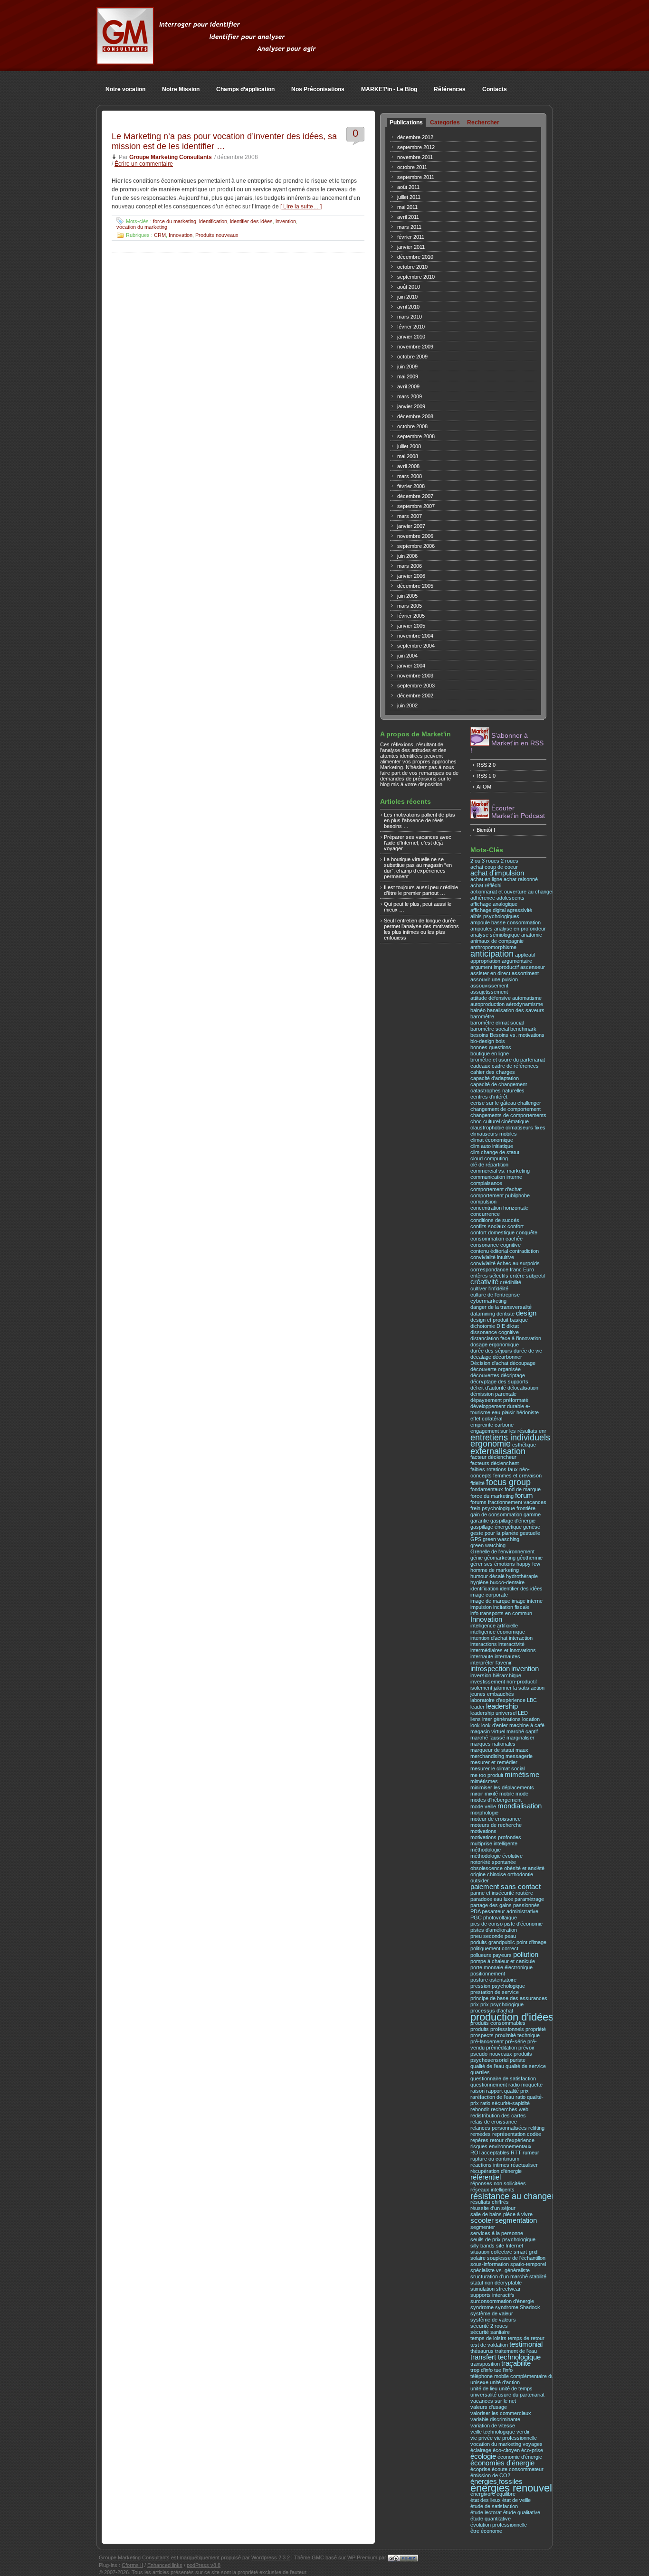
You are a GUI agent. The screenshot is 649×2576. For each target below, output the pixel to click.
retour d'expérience (512, 2140)
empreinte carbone (492, 1425)
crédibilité (511, 1282)
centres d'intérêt (489, 1097)
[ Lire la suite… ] (301, 207)
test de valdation (489, 2345)
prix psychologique (502, 2004)
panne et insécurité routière (502, 1893)
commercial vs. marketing (500, 1171)
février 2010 (411, 327)
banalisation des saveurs (516, 1010)
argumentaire (517, 961)
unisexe (479, 2382)
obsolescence (487, 1868)
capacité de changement (499, 1084)
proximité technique (517, 2035)
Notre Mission (181, 89)
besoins (479, 1035)
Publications (406, 122)
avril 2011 (408, 217)
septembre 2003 (416, 686)
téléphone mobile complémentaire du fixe (517, 2376)
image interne (527, 1601)
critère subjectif (527, 1276)
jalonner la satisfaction (519, 1688)
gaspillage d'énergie (513, 1521)
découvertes (485, 1375)
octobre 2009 (412, 357)
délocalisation (523, 1388)
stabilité (538, 2276)
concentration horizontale (499, 1208)
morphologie (484, 1813)
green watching (488, 1545)
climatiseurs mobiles (494, 1134)
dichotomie (483, 1326)
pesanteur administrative (510, 1911)
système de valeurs (493, 2320)
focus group (508, 1482)
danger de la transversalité (501, 1307)
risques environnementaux (501, 2146)
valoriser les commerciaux (501, 2413)
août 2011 (408, 187)
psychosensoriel (489, 2060)
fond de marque (523, 1489)
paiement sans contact (506, 1887)
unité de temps (516, 2388)
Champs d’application (245, 89)
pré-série (515, 2041)
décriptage (513, 1375)
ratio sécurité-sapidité (505, 2103)
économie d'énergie (520, 2457)
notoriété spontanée (493, 1862)
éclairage (481, 2450)
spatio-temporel (528, 2264)
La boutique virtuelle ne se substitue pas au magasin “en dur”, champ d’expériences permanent (418, 868)
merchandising (487, 1756)
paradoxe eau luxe (492, 1899)
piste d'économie (523, 1924)
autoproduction (487, 1004)
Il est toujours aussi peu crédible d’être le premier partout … (421, 890)
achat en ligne (486, 879)
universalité (483, 2395)
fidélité (477, 1483)
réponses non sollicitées (498, 2183)
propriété (536, 2029)
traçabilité (516, 2363)
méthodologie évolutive (496, 1856)
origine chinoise (488, 1874)
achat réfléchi (486, 885)
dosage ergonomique (495, 1344)
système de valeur (492, 2313)
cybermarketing (488, 1301)
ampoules (482, 929)
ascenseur (533, 967)
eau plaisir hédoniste (515, 1412)
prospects (482, 2035)
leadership (502, 1706)
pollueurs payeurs (491, 1955)
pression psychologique (498, 1986)
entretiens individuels (510, 1437)
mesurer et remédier (494, 1762)
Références (450, 89)
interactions (484, 1644)
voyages (533, 2444)
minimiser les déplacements (502, 1787)
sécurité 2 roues (489, 2326)
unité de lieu (484, 2388)
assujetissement (489, 992)
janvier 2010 (411, 337)
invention (286, 221)
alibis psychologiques (495, 916)
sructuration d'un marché (499, 2276)
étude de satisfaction (494, 2506)
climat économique (492, 1140)
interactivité (511, 1644)
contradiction (524, 1251)
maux (522, 1750)
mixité (491, 1794)
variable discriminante (495, 2419)
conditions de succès (495, 1220)
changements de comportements (508, 1115)
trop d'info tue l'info (492, 2370)
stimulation (482, 2289)
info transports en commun (501, 1613)
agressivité (520, 910)
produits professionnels (497, 2029)
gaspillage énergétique (496, 1527)
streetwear (508, 2289)
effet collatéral (486, 1419)
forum (524, 1495)
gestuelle (530, 1533)
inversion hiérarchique (496, 1675)
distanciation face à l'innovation (506, 1338)
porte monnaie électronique (501, 1967)
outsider (480, 1880)
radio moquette (525, 2085)
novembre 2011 (415, 157)
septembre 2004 (416, 646)
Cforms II (132, 2565)
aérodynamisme (525, 1004)
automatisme (527, 998)
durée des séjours (491, 1351)
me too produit (487, 1775)
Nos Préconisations (318, 89)
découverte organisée (496, 1369)
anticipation (492, 954)
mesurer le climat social (497, 1768)
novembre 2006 (415, 536)
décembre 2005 (415, 586)
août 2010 (409, 287)
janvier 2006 (411, 576)
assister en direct (490, 973)
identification (213, 221)
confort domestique (492, 1232)
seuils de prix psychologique (503, 2239)
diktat (513, 1326)
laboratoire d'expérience (498, 1700)
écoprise (480, 2469)
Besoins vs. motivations (517, 1035)
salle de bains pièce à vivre (501, 2214)
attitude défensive (491, 998)
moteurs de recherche (496, 1825)
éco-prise (532, 2450)
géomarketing (500, 1558)
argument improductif (495, 967)
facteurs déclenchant (495, 1463)
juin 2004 (407, 656)
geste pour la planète (494, 1533)
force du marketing (175, 221)
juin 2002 (407, 705)
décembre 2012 (415, 137)
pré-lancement (487, 2041)
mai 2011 (407, 207)
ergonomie (491, 1443)
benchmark (523, 1029)
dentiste (506, 1314)
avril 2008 (408, 466)
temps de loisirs (488, 2338)
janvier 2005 (411, 626)
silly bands (482, 2246)
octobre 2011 (412, 167)
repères (479, 2140)
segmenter (483, 2227)
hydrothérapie (522, 1576)
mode (522, 1794)
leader (477, 1707)
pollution (526, 1955)
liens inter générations (496, 1719)
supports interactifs (492, 2295)
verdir (523, 2432)
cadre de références (515, 1066)
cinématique (515, 1121)
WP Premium (362, 2557)
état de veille (516, 2500)
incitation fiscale (511, 1607)
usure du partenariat (521, 2395)
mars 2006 (410, 566)
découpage (523, 1363)
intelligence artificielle (494, 1626)
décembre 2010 (415, 257)
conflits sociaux (488, 1226)
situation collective (491, 2252)
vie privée (482, 2438)
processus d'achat (492, 2011)
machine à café (527, 1725)
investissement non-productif (504, 1682)
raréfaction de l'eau (492, 2097)
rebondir (480, 2109)
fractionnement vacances (517, 1502)
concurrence (485, 1214)
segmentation (516, 2220)
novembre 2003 (415, 676)
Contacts (495, 89)
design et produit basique (499, 1320)
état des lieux (486, 2500)
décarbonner (507, 1357)
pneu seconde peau (493, 1936)
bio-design (482, 1041)
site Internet (510, 2246)
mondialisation (520, 1806)
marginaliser (520, 1738)
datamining (483, 1314)
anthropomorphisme (493, 947)
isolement (481, 1688)
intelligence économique (498, 1632)
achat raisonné (521, 879)
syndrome (482, 2307)
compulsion (483, 1202)
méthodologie (486, 1850)
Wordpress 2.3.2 (271, 2557)
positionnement (488, 1974)
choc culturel (485, 1121)
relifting (536, 2128)
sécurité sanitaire (490, 2332)
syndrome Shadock (518, 2307)
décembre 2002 (415, 696)
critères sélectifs (489, 1276)
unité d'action (505, 2382)
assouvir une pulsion (494, 979)
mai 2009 (408, 376)
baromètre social (490, 1029)
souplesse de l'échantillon (516, 2258)
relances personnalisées (499, 2128)
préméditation (501, 2048)
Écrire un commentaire (144, 164)
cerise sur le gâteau (493, 1103)
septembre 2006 (416, 546)
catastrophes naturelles (497, 1091)
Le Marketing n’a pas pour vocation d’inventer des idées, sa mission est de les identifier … (224, 141)
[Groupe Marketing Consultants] (125, 59)
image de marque (490, 1601)
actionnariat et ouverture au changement (517, 892)
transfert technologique (506, 2357)
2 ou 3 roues (485, 861)
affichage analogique (494, 904)
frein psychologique (493, 1508)
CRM (160, 235)
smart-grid (525, 2252)
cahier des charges (493, 1072)
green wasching (501, 1539)
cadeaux (480, 1066)
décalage (481, 1357)
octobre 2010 (412, 267)
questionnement (489, 2085)
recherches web (510, 2109)
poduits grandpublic (493, 1942)
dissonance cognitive (495, 1332)
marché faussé (488, 1738)
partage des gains (491, 1905)
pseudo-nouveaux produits (501, 2054)
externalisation (498, 1451)
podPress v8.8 (204, 2565)
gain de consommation (496, 1514)
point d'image (531, 1942)
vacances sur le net (493, 2401)
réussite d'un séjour (493, 2208)
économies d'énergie (502, 2463)
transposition (485, 2364)
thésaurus (482, 2351)
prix (475, 2004)
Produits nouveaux (217, 235)
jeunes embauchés (492, 1694)
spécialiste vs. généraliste (500, 2270)
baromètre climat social (497, 1023)
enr (543, 1431)
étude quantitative (491, 2519)
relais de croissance (494, 2122)
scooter (482, 2220)
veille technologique (493, 2432)
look (475, 1725)
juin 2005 (407, 596)
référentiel (486, 2177)
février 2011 (411, 237)
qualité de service (526, 2066)
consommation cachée (496, 1239)
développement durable (497, 1406)
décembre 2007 (415, 496)
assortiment (525, 973)
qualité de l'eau (487, 2066)
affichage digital (488, 910)
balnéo (478, 1010)
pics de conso (487, 1924)
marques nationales (493, 1744)
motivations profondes (496, 1837)
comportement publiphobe (500, 1195)
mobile (507, 1794)
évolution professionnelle (499, 2525)
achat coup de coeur (494, 867)
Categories (445, 122)
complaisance (486, 1183)
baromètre (482, 1016)
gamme (532, 1514)
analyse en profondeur (520, 929)
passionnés (526, 1905)
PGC (476, 1918)
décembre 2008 (415, 416)
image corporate (489, 1595)
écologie (483, 2456)
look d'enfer (495, 1725)
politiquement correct (494, 1948)
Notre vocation (125, 89)
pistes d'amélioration (494, 1930)
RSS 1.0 (486, 776)
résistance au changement (520, 2196)
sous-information (490, 2264)
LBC (532, 1700)
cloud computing (489, 1158)
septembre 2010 (416, 277)
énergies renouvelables (524, 2488)
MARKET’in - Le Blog (389, 89)
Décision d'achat (489, 1363)
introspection (490, 1669)
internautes (507, 1656)
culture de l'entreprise (495, 1295)
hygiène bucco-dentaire (497, 1582)
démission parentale (493, 1394)
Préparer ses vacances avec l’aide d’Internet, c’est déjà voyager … (418, 843)
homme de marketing (495, 1570)
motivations (483, 1831)
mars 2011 (409, 227)
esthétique (524, 1445)
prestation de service (495, 1992)
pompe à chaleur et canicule (503, 1961)
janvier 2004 (411, 666)
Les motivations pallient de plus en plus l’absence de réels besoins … (420, 820)
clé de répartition (489, 1165)
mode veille (483, 1806)
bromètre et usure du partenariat (508, 1060)
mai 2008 (408, 456)
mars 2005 (410, 606)
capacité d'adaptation (495, 1078)
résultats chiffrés (490, 2202)
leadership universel (493, 1713)
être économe (486, 2531)
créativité (484, 1282)
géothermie (530, 1558)
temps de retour (526, 2338)
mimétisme (522, 1775)
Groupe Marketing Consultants (171, 157)
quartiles (480, 2072)
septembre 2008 (416, 436)
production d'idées (512, 2017)
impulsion (481, 1607)
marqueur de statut (492, 1750)
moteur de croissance (496, 1819)
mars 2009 (410, 396)
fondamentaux (487, 1489)
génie (477, 1558)
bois (500, 1041)
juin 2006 (407, 556)
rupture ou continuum (495, 2159)
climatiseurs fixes (525, 1128)
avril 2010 (408, 307)
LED (523, 1713)
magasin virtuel (488, 1731)
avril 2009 (408, 386)
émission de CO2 (490, 2475)
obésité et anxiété (524, 1868)
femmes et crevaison (517, 1476)
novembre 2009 (415, 347)
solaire (478, 2258)
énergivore (483, 2494)
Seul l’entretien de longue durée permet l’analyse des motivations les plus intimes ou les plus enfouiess (421, 929)
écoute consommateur (518, 2469)
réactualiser (524, 2165)
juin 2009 (407, 367)
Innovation (181, 235)
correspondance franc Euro (502, 1269)
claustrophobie (487, 1128)
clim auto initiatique (492, 1146)
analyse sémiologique (495, 935)
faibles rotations (488, 1469)
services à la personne (497, 2233)
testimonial (526, 2344)
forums (478, 1502)
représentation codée (517, 2134)
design (526, 1313)
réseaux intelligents (492, 2190)
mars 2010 (410, 317)
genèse (532, 1527)
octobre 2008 (412, 426)
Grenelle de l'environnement (502, 1551)
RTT (516, 2153)
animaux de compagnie (497, 941)
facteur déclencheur (493, 1457)
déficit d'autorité (488, 1388)
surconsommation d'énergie (502, 2301)
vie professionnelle (515, 2438)
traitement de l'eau (516, 2351)
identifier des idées (251, 221)
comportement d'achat (496, 1189)
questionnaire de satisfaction (503, 2078)
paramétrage (529, 1899)
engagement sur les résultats (504, 1431)
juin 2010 (407, 297)
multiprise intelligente (494, 1843)
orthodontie (520, 1874)
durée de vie (528, 1351)
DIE (501, 1326)
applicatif (525, 955)
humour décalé (487, 1576)
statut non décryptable (496, 2283)
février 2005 (411, 616)
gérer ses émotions (493, 1564)
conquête (527, 1232)
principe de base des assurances (509, 1998)
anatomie (532, 935)
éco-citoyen (506, 2450)
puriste (518, 2060)
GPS (476, 1539)
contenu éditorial (489, 1251)
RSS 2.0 (486, 765)
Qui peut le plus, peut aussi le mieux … (418, 907)
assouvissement (489, 986)
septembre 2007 (416, 506)
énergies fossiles (496, 2482)
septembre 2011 (416, 177)
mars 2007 (410, 516)
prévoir (526, 2048)
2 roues (510, 861)
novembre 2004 (415, 636)
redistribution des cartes (498, 2115)
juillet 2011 (409, 197)
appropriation (485, 961)
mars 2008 (410, 476)
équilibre (506, 2494)
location (531, 1719)
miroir (477, 1794)
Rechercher (483, 122)
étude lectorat (486, 2512)
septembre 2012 (416, 147)
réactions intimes (490, 2165)
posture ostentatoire (493, 1980)
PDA (475, 1911)
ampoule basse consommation (506, 922)
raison (477, 2091)
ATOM (484, 787)
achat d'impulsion (497, 873)
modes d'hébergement (496, 1800)
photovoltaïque (500, 1918)
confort (515, 1226)
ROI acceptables (490, 2153)
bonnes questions (491, 1047)
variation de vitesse (493, 2426)
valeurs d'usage (489, 2407)
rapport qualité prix (507, 2091)
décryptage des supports (499, 1382)
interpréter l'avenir (491, 1663)
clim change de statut (495, 1152)
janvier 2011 (411, 247)
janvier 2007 (411, 526)
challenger (529, 1103)
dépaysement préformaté (499, 1400)
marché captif (522, 1731)
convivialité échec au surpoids (505, 1263)
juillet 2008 (409, 446)
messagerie (519, 1756)
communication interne (496, 1177)
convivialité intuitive (492, 1257)
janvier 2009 (411, 406)
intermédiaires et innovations (503, 1650)
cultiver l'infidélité (489, 1288)
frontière (526, 1508)
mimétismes (484, 1781)
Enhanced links (165, 2565)
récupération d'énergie (496, 2171)
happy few (528, 1564)
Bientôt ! (486, 830)
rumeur (531, 2153)
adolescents (511, 898)
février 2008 (411, 486)
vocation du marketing (142, 227)
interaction (521, 1638)
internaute (482, 1656)
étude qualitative (522, 2512)
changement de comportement (506, 1109)
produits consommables (498, 2023)
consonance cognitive (496, 1245)
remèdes (481, 2134)
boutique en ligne (490, 1053)
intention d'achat (489, 1638)
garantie (480, 1521)
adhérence (483, 898)
